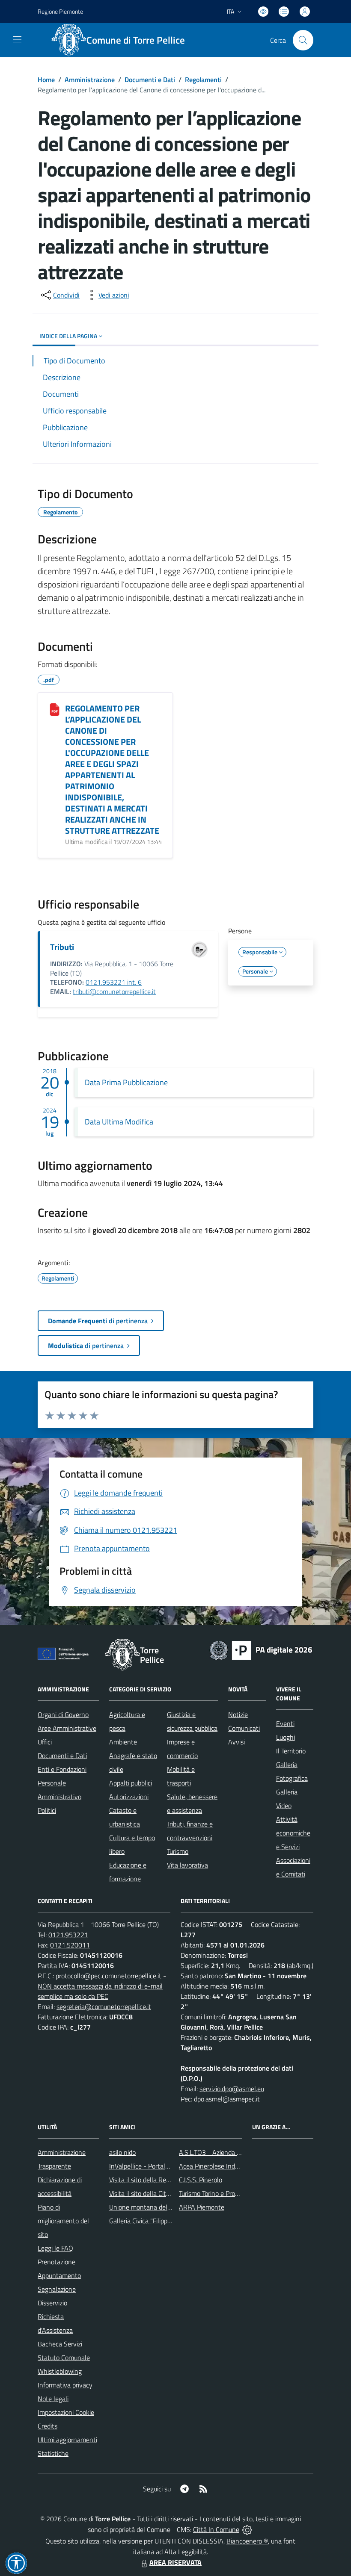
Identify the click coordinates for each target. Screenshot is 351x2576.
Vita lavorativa (187, 1865)
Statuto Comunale (64, 2358)
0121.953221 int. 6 (114, 982)
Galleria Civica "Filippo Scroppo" (153, 2221)
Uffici (45, 1742)
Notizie (238, 1714)
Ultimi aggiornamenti (67, 2440)
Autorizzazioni (129, 1797)
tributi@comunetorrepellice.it (114, 991)
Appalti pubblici (131, 1783)
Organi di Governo (63, 1714)
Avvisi (236, 1742)
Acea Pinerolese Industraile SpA (224, 2166)
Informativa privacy (65, 2385)
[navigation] (17, 39)
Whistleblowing (60, 2371)
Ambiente (123, 1742)
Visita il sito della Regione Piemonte (160, 2180)
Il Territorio (291, 1751)
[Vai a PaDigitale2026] (261, 1649)
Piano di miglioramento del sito (63, 2221)
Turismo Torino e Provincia (215, 2193)
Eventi (285, 1723)
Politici (47, 1810)
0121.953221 (68, 1935)
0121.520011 (70, 1945)
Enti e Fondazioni (62, 1769)
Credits (48, 2426)
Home (46, 80)
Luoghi (286, 1737)
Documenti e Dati (150, 80)
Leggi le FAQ (55, 2248)
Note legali (53, 2399)
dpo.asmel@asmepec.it (227, 2099)
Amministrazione (90, 80)
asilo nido (122, 2152)
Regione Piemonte (60, 11)
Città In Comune (216, 2529)
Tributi (62, 947)
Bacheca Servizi (60, 2344)
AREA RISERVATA (175, 2562)
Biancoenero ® (247, 2541)
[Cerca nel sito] (303, 40)
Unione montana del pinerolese (154, 2207)
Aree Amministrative (67, 1728)
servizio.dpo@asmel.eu (232, 2089)
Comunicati (244, 1728)
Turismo (178, 1851)
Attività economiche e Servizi (293, 1833)
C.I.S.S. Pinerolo (201, 2180)
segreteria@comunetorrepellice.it (104, 2007)
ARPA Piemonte (202, 2207)
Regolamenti (203, 80)
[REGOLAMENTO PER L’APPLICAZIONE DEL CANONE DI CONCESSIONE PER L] (55, 709)
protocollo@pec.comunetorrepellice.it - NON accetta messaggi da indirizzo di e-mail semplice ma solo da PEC (102, 1986)
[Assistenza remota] (247, 2529)
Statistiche (53, 2453)
